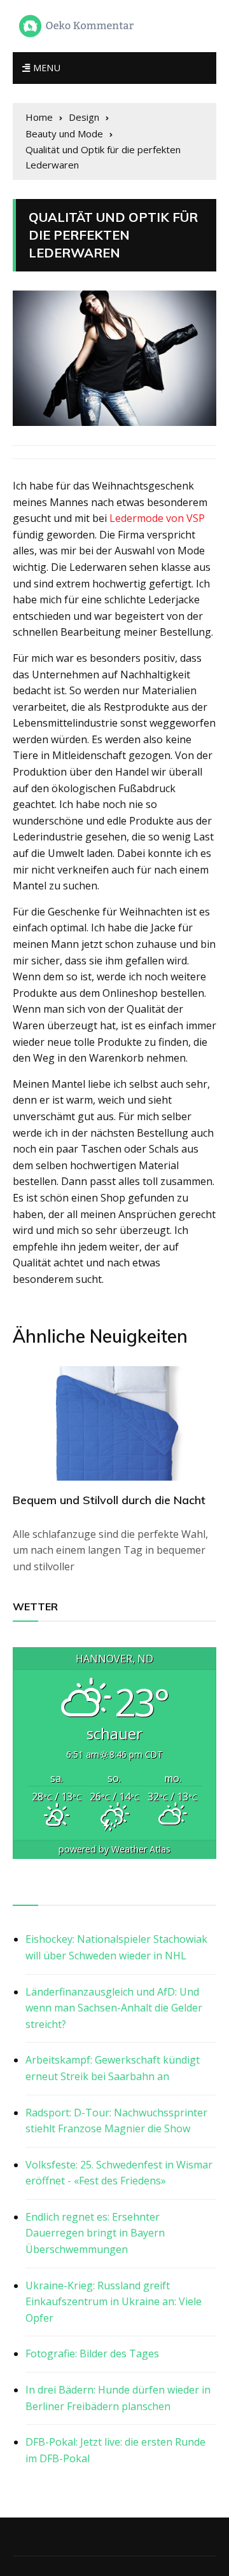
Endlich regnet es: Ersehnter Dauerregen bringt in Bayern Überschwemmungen (95, 2233)
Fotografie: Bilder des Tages (92, 2353)
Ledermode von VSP (157, 518)
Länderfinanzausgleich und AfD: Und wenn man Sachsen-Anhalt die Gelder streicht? (114, 2008)
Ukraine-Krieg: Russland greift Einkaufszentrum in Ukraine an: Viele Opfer (114, 2302)
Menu (45, 68)
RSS (23, 1891)
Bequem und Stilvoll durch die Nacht (109, 1500)
